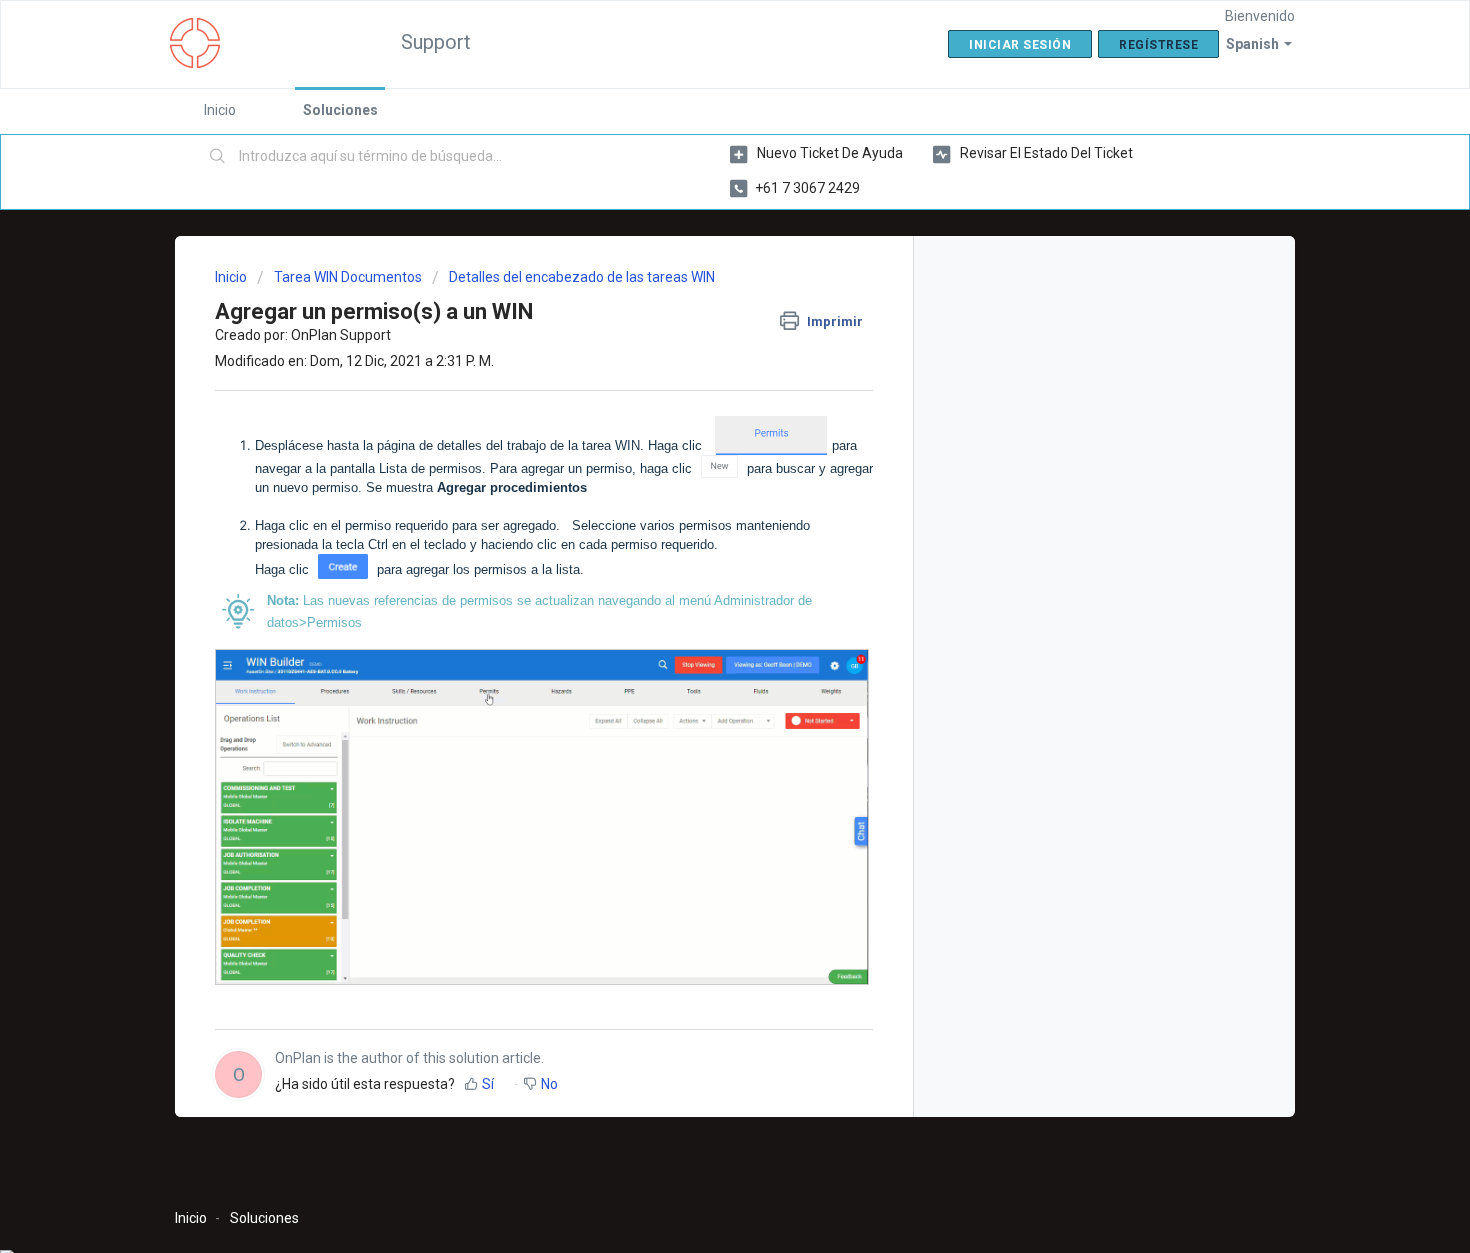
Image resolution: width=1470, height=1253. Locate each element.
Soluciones (340, 110)
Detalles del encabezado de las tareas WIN (582, 277)
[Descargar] (698, 367)
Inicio (220, 110)
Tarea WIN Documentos (348, 277)
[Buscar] (218, 157)
